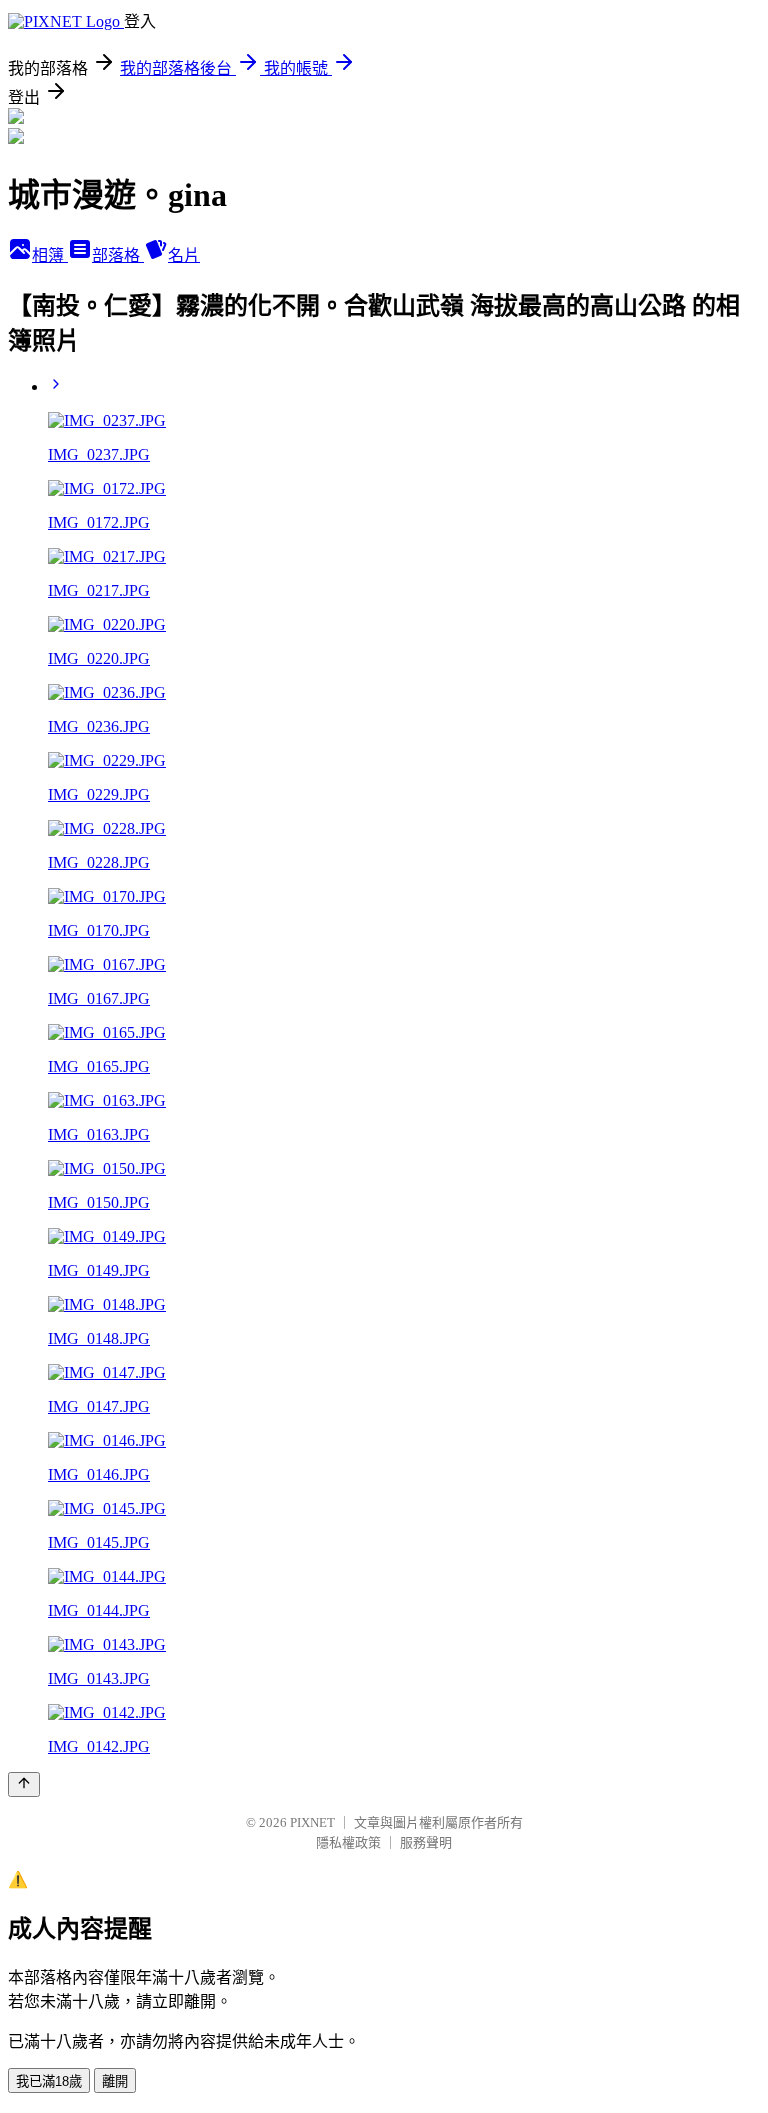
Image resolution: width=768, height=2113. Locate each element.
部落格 (118, 255)
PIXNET (312, 1822)
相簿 (50, 255)
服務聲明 (426, 1842)
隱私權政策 (348, 1842)
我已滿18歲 (49, 2081)
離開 (115, 2081)
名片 (184, 255)
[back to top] (24, 1784)
